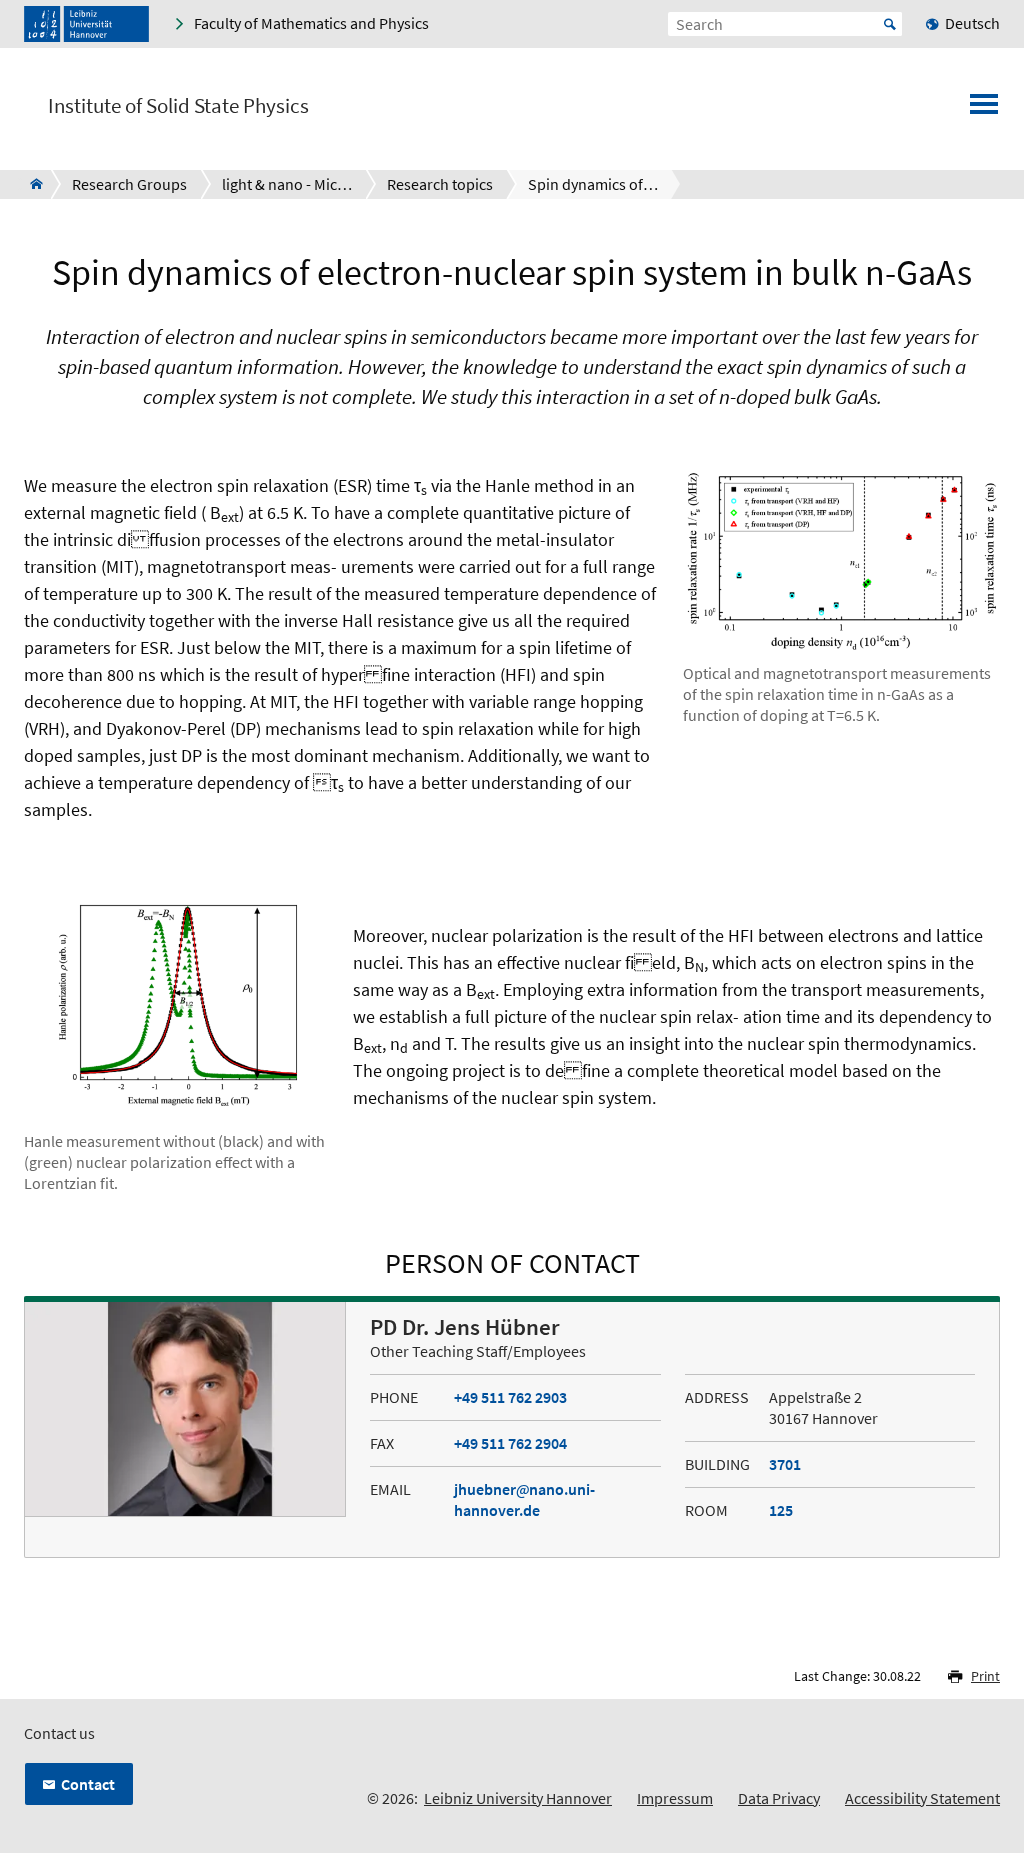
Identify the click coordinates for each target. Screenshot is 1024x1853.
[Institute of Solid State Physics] (30, 184)
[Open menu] (984, 110)
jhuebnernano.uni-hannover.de (524, 1499)
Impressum (675, 1798)
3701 (785, 1464)
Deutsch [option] (972, 23)
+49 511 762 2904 (510, 1443)
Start (890, 24)
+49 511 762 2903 (510, 1397)
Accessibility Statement (922, 1798)
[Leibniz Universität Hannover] (86, 24)
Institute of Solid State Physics (178, 106)
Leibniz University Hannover (518, 1798)
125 (781, 1510)
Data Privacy (779, 1798)
